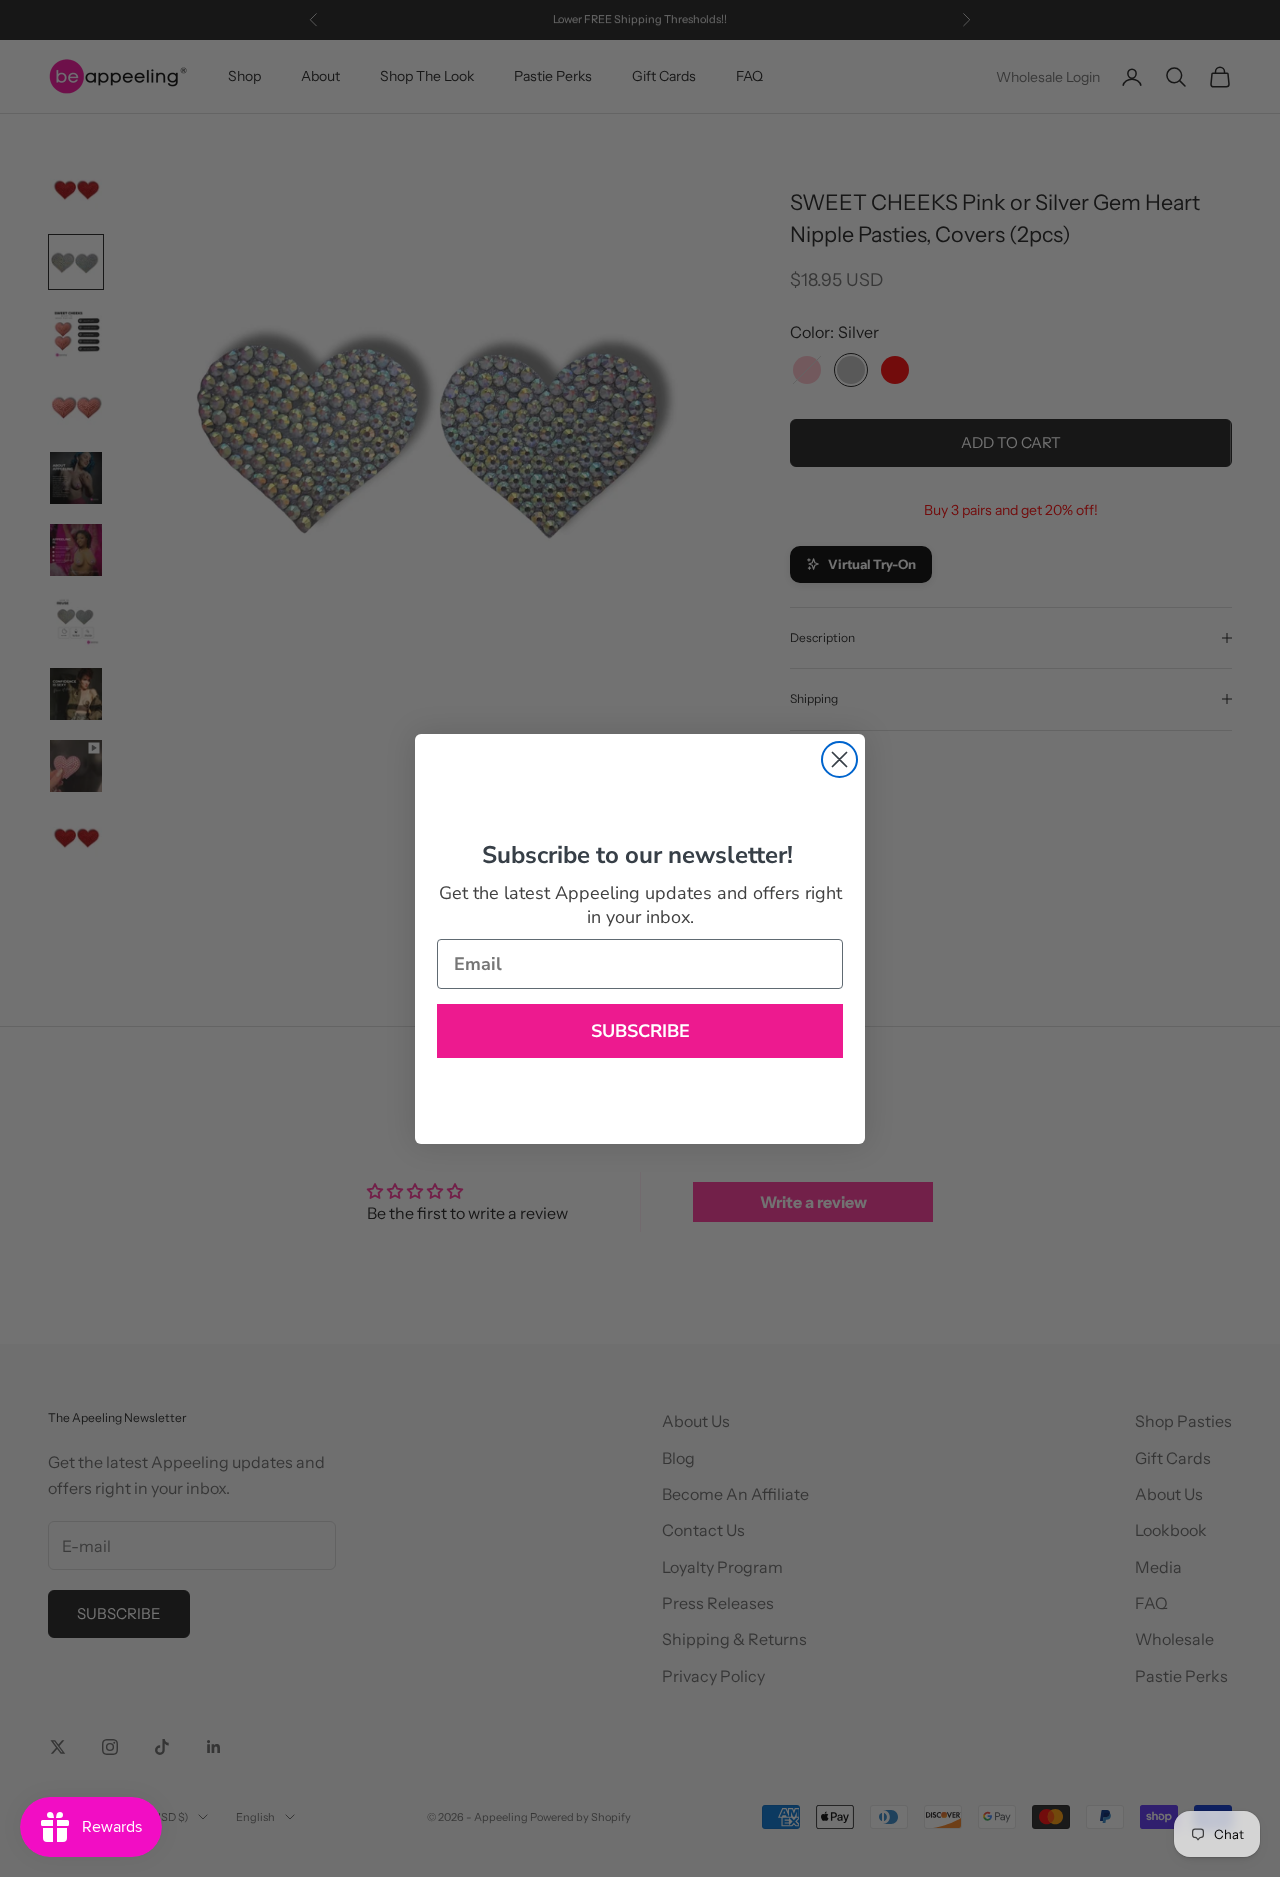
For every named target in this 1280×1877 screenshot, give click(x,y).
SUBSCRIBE (640, 1031)
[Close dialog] (839, 759)
